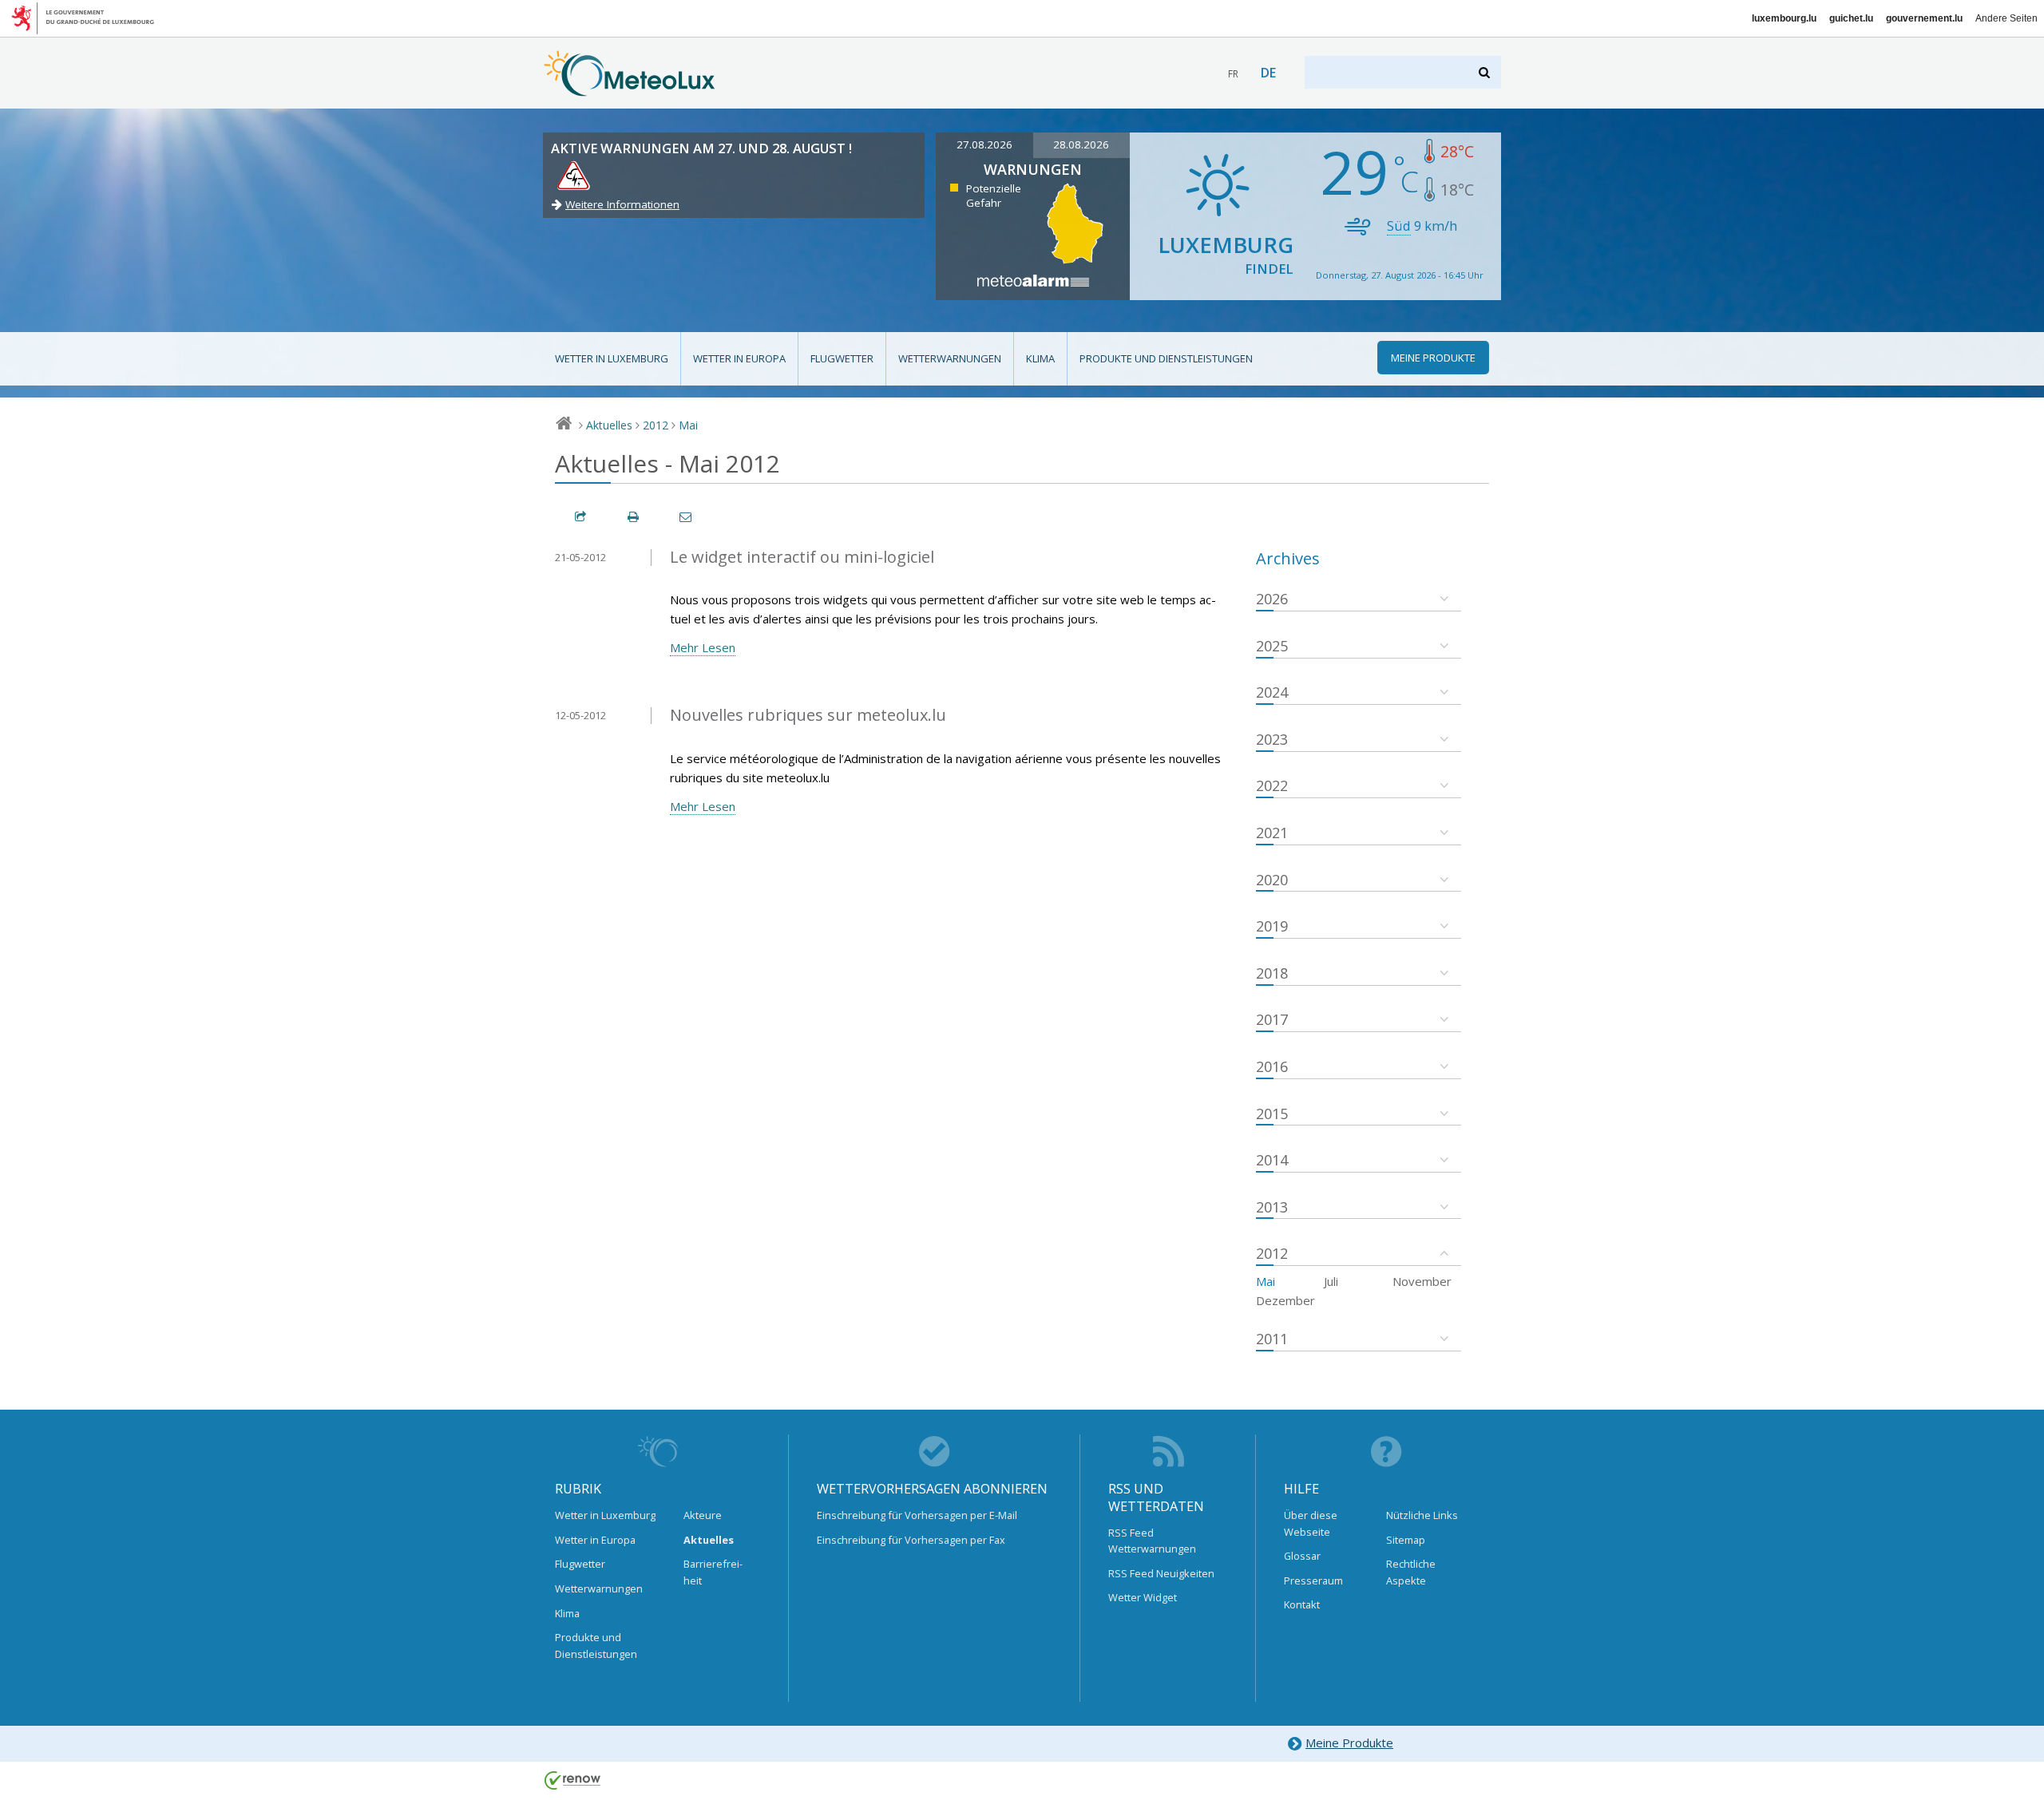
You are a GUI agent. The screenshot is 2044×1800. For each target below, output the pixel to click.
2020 (1272, 880)
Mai (688, 425)
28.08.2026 (1081, 144)
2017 (1272, 1019)
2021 (1272, 833)
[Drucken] (634, 517)
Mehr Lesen (703, 647)
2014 (1272, 1160)
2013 (1272, 1207)
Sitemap (1406, 1540)
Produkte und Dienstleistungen (1166, 358)
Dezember (1285, 1300)
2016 (1272, 1066)
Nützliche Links (1422, 1515)
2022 (1272, 785)
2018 (1272, 973)
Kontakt (1302, 1604)
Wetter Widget (1143, 1597)
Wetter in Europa (739, 358)
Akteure (703, 1515)
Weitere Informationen (622, 204)
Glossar (1302, 1556)
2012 (656, 425)
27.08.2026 (984, 144)
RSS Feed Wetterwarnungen (1152, 1541)
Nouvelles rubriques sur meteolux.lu (808, 715)
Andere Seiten (2006, 18)
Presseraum (1313, 1580)
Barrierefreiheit (713, 1572)
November (1422, 1281)
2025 (1272, 646)
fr (1233, 74)
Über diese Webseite (1311, 1523)
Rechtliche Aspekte (1411, 1572)
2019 (1272, 926)
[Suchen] (1485, 72)
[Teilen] (581, 517)
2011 (1272, 1339)
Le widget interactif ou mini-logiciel (802, 557)
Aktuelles (609, 425)
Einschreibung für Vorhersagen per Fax (911, 1540)
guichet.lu (1851, 18)
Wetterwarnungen (950, 358)
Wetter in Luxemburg (612, 358)
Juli (1331, 1281)
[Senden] (687, 517)
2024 (1272, 692)
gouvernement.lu (1924, 18)
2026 (1272, 599)
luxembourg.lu (1784, 18)
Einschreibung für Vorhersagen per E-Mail (917, 1515)
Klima (1040, 358)
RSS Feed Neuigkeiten (1161, 1573)
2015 (1272, 1114)
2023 (1272, 739)
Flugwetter (842, 358)
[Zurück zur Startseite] (630, 89)
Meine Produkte (1349, 1743)
